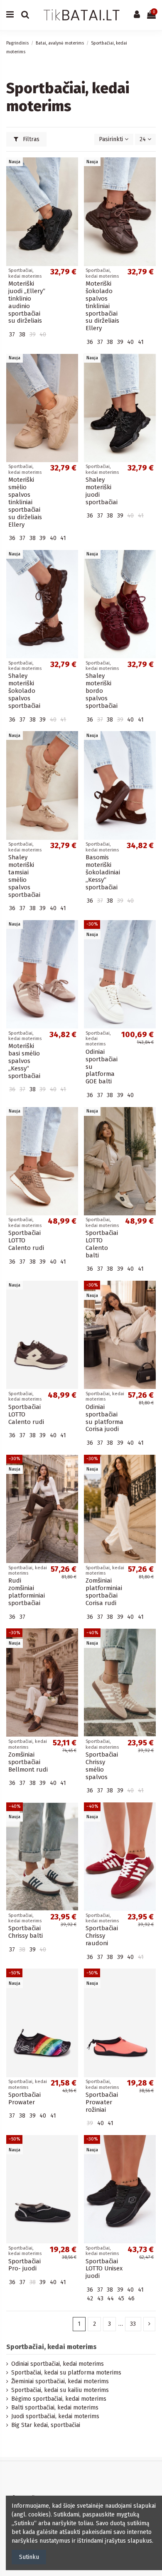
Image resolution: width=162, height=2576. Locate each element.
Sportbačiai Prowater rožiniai (102, 2102)
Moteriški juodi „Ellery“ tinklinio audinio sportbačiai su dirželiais (27, 302)
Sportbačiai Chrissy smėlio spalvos (102, 1766)
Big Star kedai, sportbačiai (46, 2425)
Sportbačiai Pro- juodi (25, 2265)
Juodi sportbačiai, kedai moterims (55, 2416)
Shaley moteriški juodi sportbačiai (102, 491)
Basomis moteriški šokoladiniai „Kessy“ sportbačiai (103, 872)
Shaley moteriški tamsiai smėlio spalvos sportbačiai (24, 876)
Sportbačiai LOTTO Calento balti (102, 1244)
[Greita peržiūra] (72, 184)
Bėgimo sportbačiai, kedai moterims (59, 2399)
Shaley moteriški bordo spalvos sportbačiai (102, 691)
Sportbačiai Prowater (25, 2098)
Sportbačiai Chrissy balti (26, 1932)
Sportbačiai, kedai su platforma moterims (66, 2373)
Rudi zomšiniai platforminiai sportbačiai (27, 1592)
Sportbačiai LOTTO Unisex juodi (104, 2269)
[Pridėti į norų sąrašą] (72, 170)
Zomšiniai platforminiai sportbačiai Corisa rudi (104, 1592)
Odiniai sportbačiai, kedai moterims (58, 2364)
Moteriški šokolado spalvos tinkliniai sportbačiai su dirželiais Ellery (102, 306)
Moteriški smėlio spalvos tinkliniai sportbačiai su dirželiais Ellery (25, 502)
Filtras (30, 139)
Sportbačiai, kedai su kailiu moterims (60, 2390)
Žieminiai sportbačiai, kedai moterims (60, 2381)
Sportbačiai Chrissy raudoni (102, 1936)
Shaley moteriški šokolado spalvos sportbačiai (24, 691)
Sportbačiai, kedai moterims (52, 2347)
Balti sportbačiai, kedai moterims (55, 2408)
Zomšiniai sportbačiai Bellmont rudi (28, 1762)
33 (133, 2324)
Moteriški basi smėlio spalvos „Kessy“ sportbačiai (24, 1061)
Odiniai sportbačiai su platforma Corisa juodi (104, 1418)
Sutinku (29, 2557)
